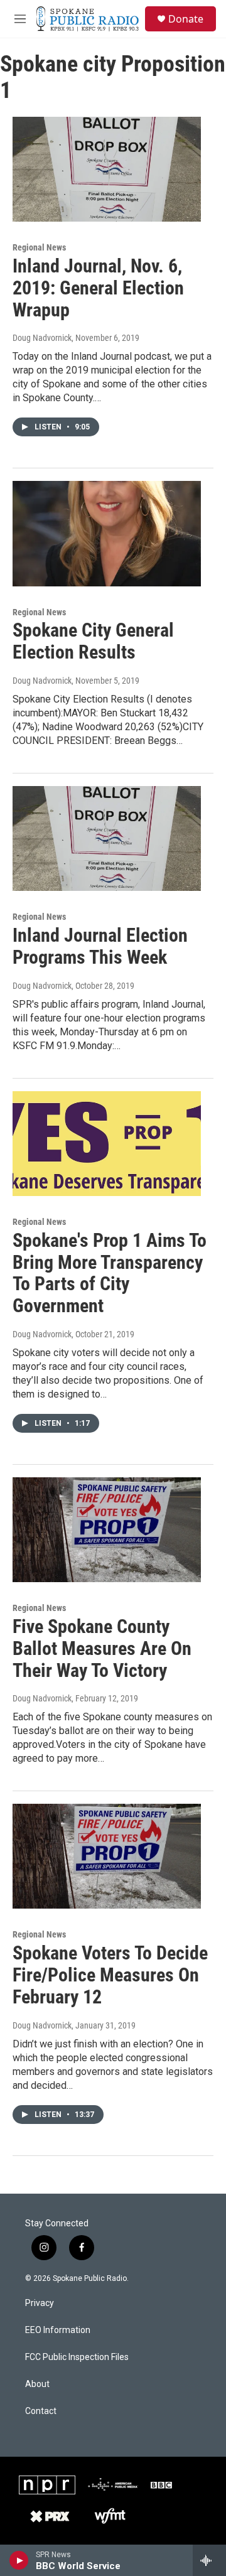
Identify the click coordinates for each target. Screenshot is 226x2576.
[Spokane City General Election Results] (107, 533)
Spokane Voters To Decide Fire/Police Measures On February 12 (110, 1975)
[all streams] (209, 2560)
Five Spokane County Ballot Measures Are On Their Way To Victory (102, 1648)
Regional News (39, 247)
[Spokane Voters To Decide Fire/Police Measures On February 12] (107, 1856)
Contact (41, 2411)
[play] (19, 2560)
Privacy (40, 2303)
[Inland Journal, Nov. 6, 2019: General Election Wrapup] (107, 169)
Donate (186, 19)
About (37, 2384)
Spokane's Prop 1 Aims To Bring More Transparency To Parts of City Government (110, 1273)
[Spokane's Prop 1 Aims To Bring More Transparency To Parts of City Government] (107, 1144)
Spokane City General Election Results (93, 641)
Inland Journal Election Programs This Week (100, 946)
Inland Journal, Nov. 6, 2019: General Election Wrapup (98, 288)
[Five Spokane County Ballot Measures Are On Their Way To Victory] (107, 1530)
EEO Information (58, 2330)
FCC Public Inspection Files (77, 2357)
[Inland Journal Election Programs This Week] (107, 838)
